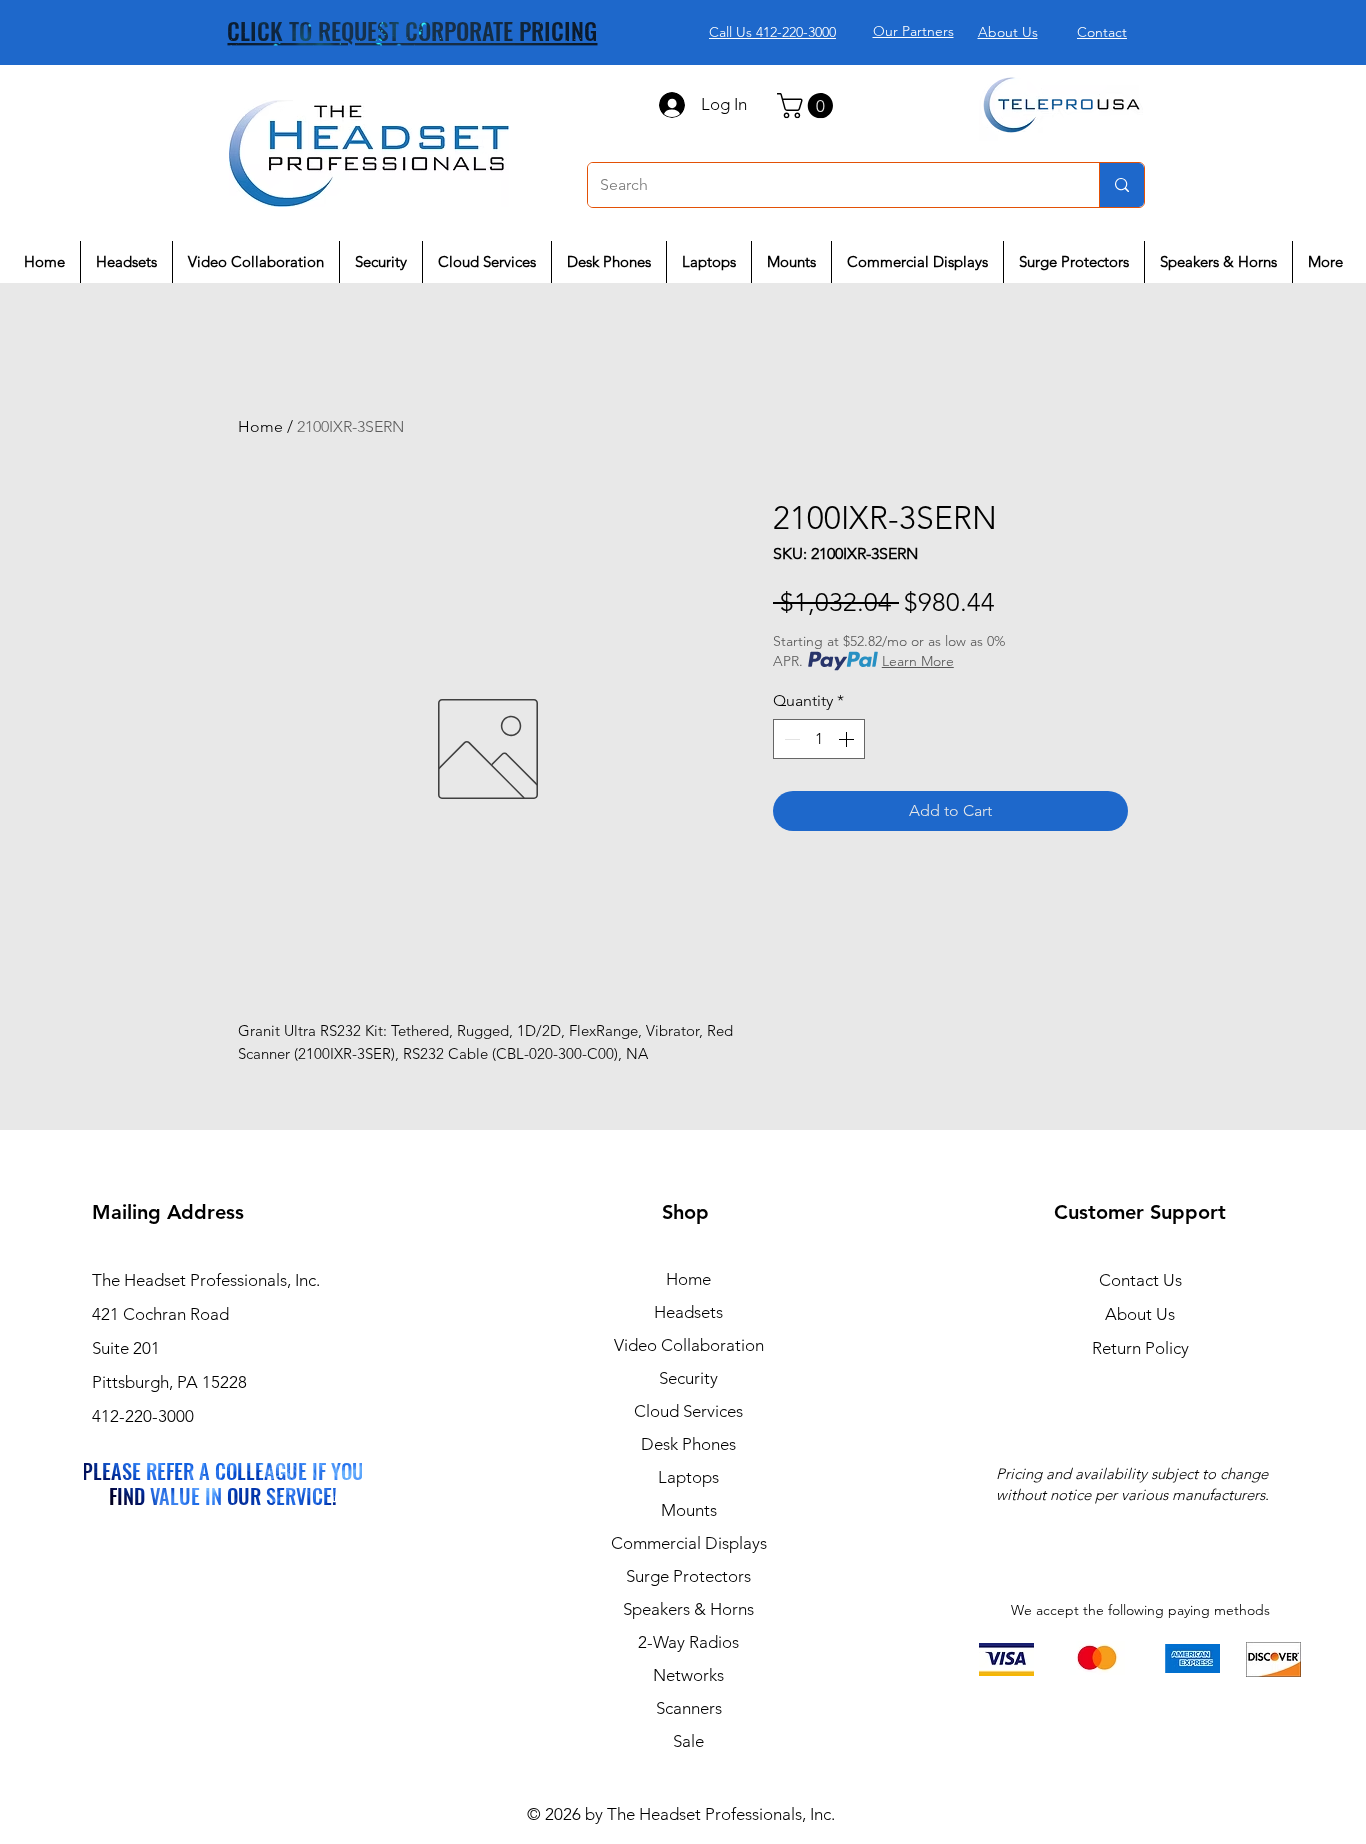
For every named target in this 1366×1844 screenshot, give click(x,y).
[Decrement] (790, 739)
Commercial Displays (689, 1543)
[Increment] (848, 739)
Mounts (689, 1510)
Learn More (918, 661)
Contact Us (1140, 1280)
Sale (688, 1741)
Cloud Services (688, 1411)
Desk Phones (688, 1444)
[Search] (1121, 185)
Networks (688, 1675)
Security (688, 1378)
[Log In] (671, 105)
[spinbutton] (819, 739)
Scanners (689, 1708)
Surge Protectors (688, 1576)
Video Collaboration (689, 1345)
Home (260, 426)
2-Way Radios (688, 1642)
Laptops (688, 1477)
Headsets (688, 1312)
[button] (808, 105)
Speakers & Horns (688, 1609)
